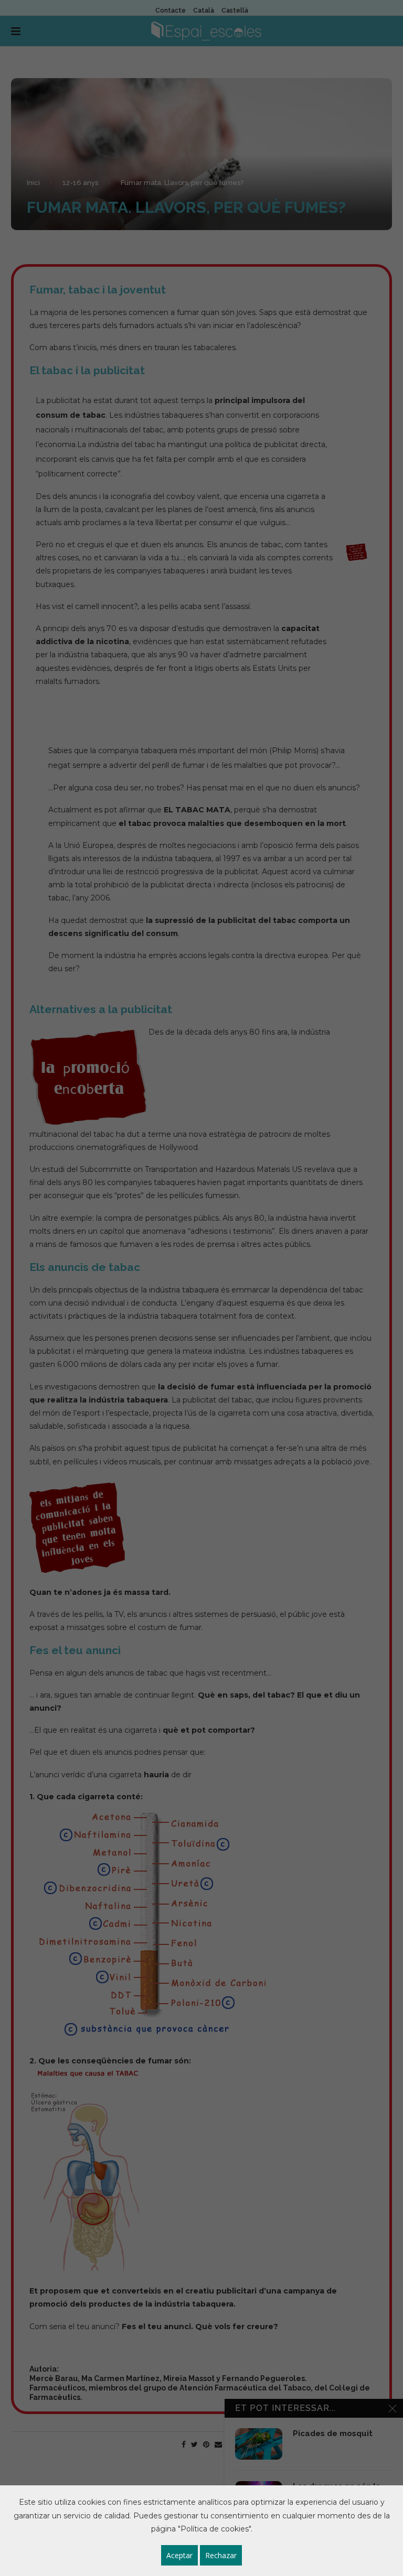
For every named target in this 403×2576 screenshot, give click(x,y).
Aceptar (179, 2555)
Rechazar (221, 2555)
